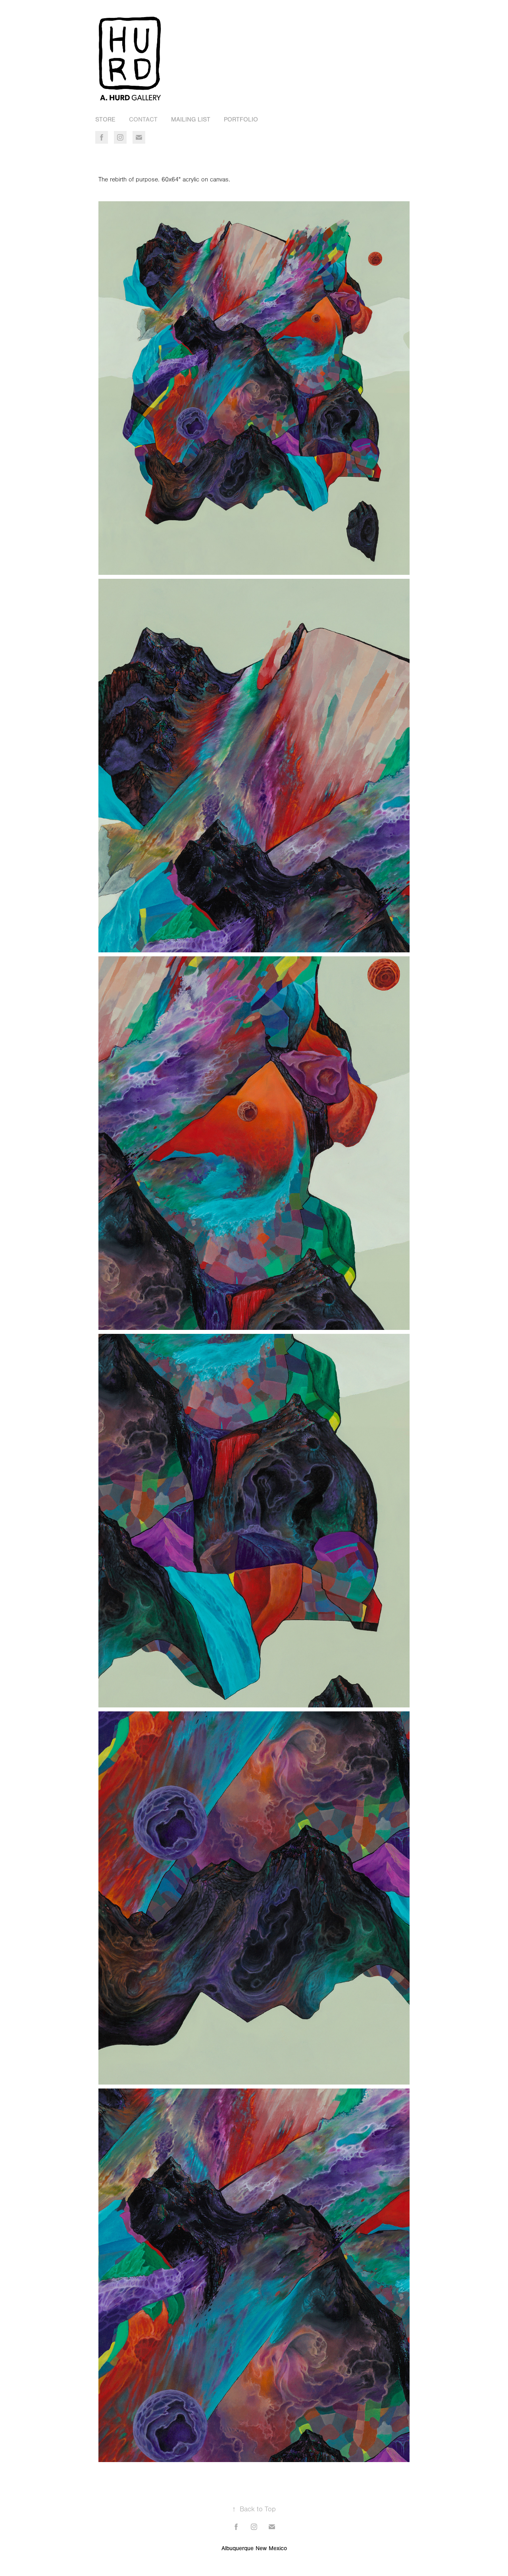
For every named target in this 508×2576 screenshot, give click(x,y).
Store (105, 119)
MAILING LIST (191, 119)
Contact (143, 119)
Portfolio (241, 119)
